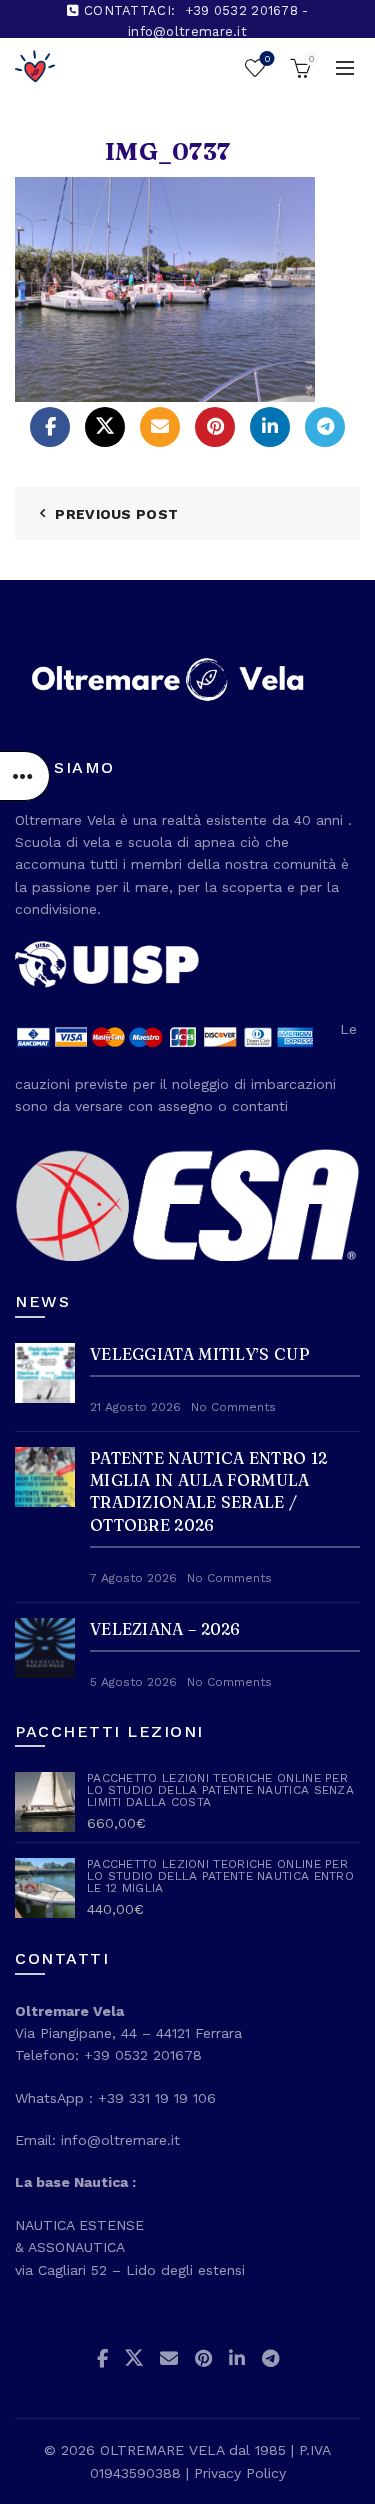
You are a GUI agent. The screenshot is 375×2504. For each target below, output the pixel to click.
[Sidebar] (25, 776)
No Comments (233, 1407)
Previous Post (116, 514)
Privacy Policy (240, 2473)
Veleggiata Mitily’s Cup (200, 1354)
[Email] (160, 427)
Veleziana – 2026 (165, 1629)
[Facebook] (50, 427)
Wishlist (267, 58)
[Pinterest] (215, 427)
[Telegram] (325, 427)
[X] (105, 427)
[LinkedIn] (270, 427)
